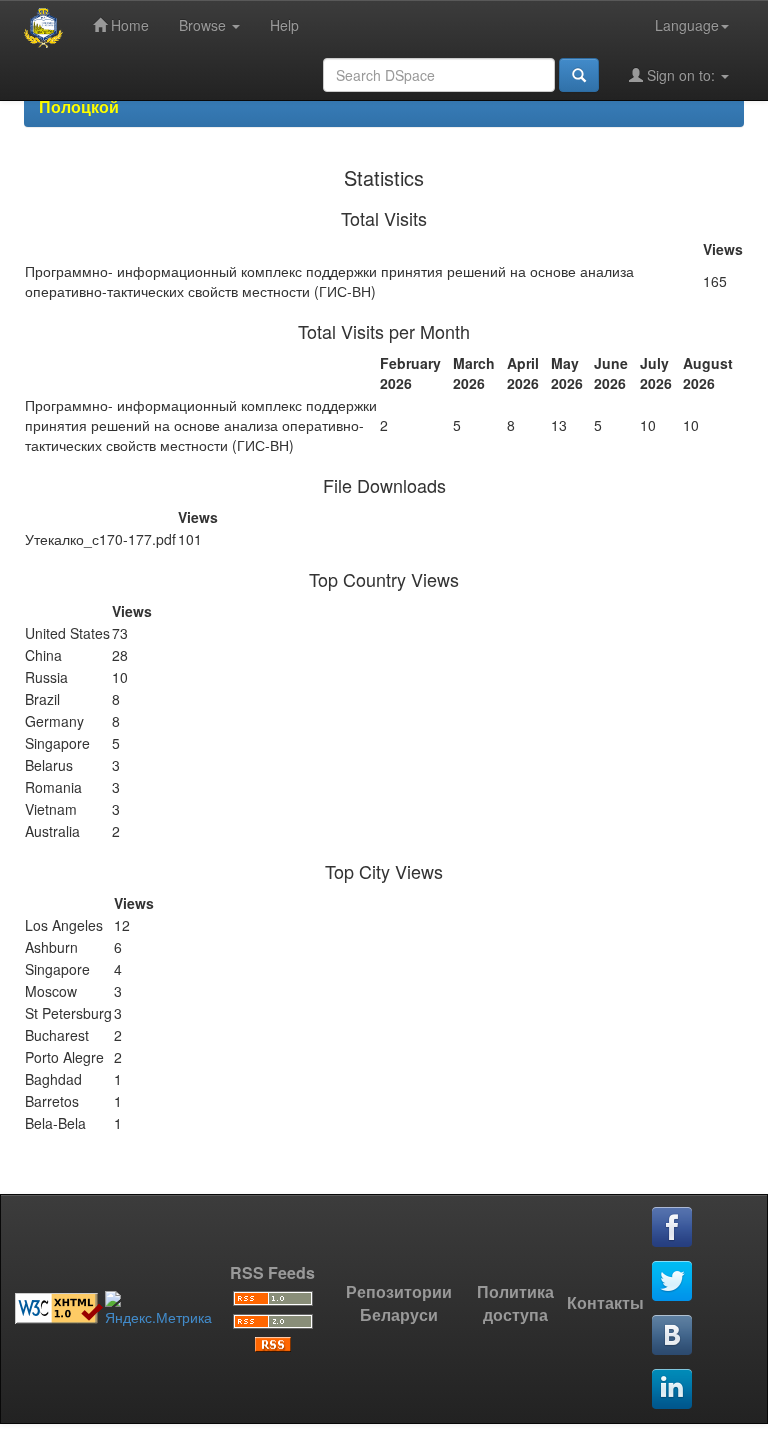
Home (128, 25)
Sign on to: (681, 75)
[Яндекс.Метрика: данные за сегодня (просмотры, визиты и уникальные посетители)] (158, 1309)
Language (687, 25)
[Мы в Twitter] (673, 1282)
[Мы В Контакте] (673, 1336)
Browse (204, 25)
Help (284, 25)
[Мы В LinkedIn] (673, 1390)
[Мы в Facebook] (673, 1228)
